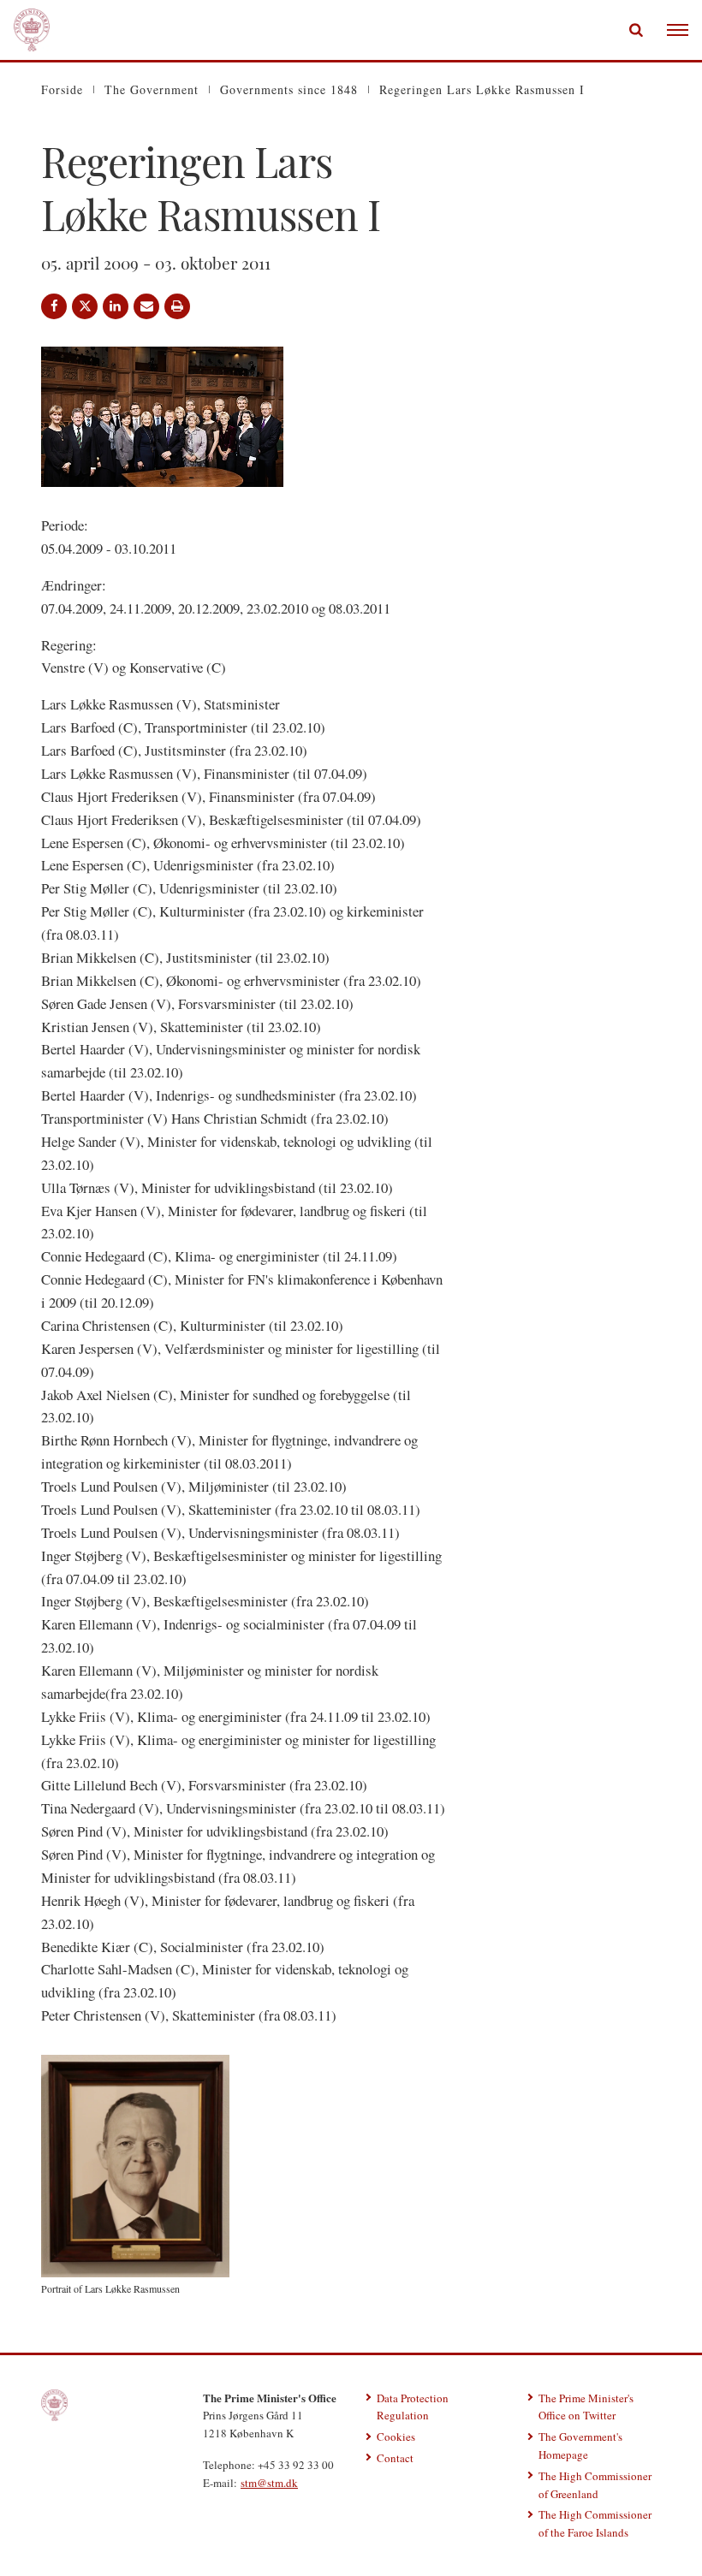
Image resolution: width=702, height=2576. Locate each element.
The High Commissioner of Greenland (595, 2485)
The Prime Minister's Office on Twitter (586, 2407)
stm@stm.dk (269, 2483)
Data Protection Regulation (413, 2407)
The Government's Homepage (580, 2445)
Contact (395, 2458)
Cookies (396, 2437)
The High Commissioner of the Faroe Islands (595, 2523)
